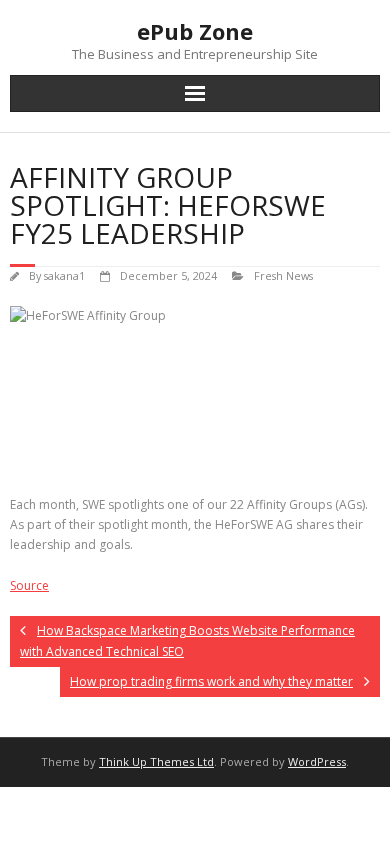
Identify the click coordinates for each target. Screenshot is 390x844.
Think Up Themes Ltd (156, 761)
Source (29, 585)
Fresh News (283, 275)
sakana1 (64, 275)
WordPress (317, 761)
